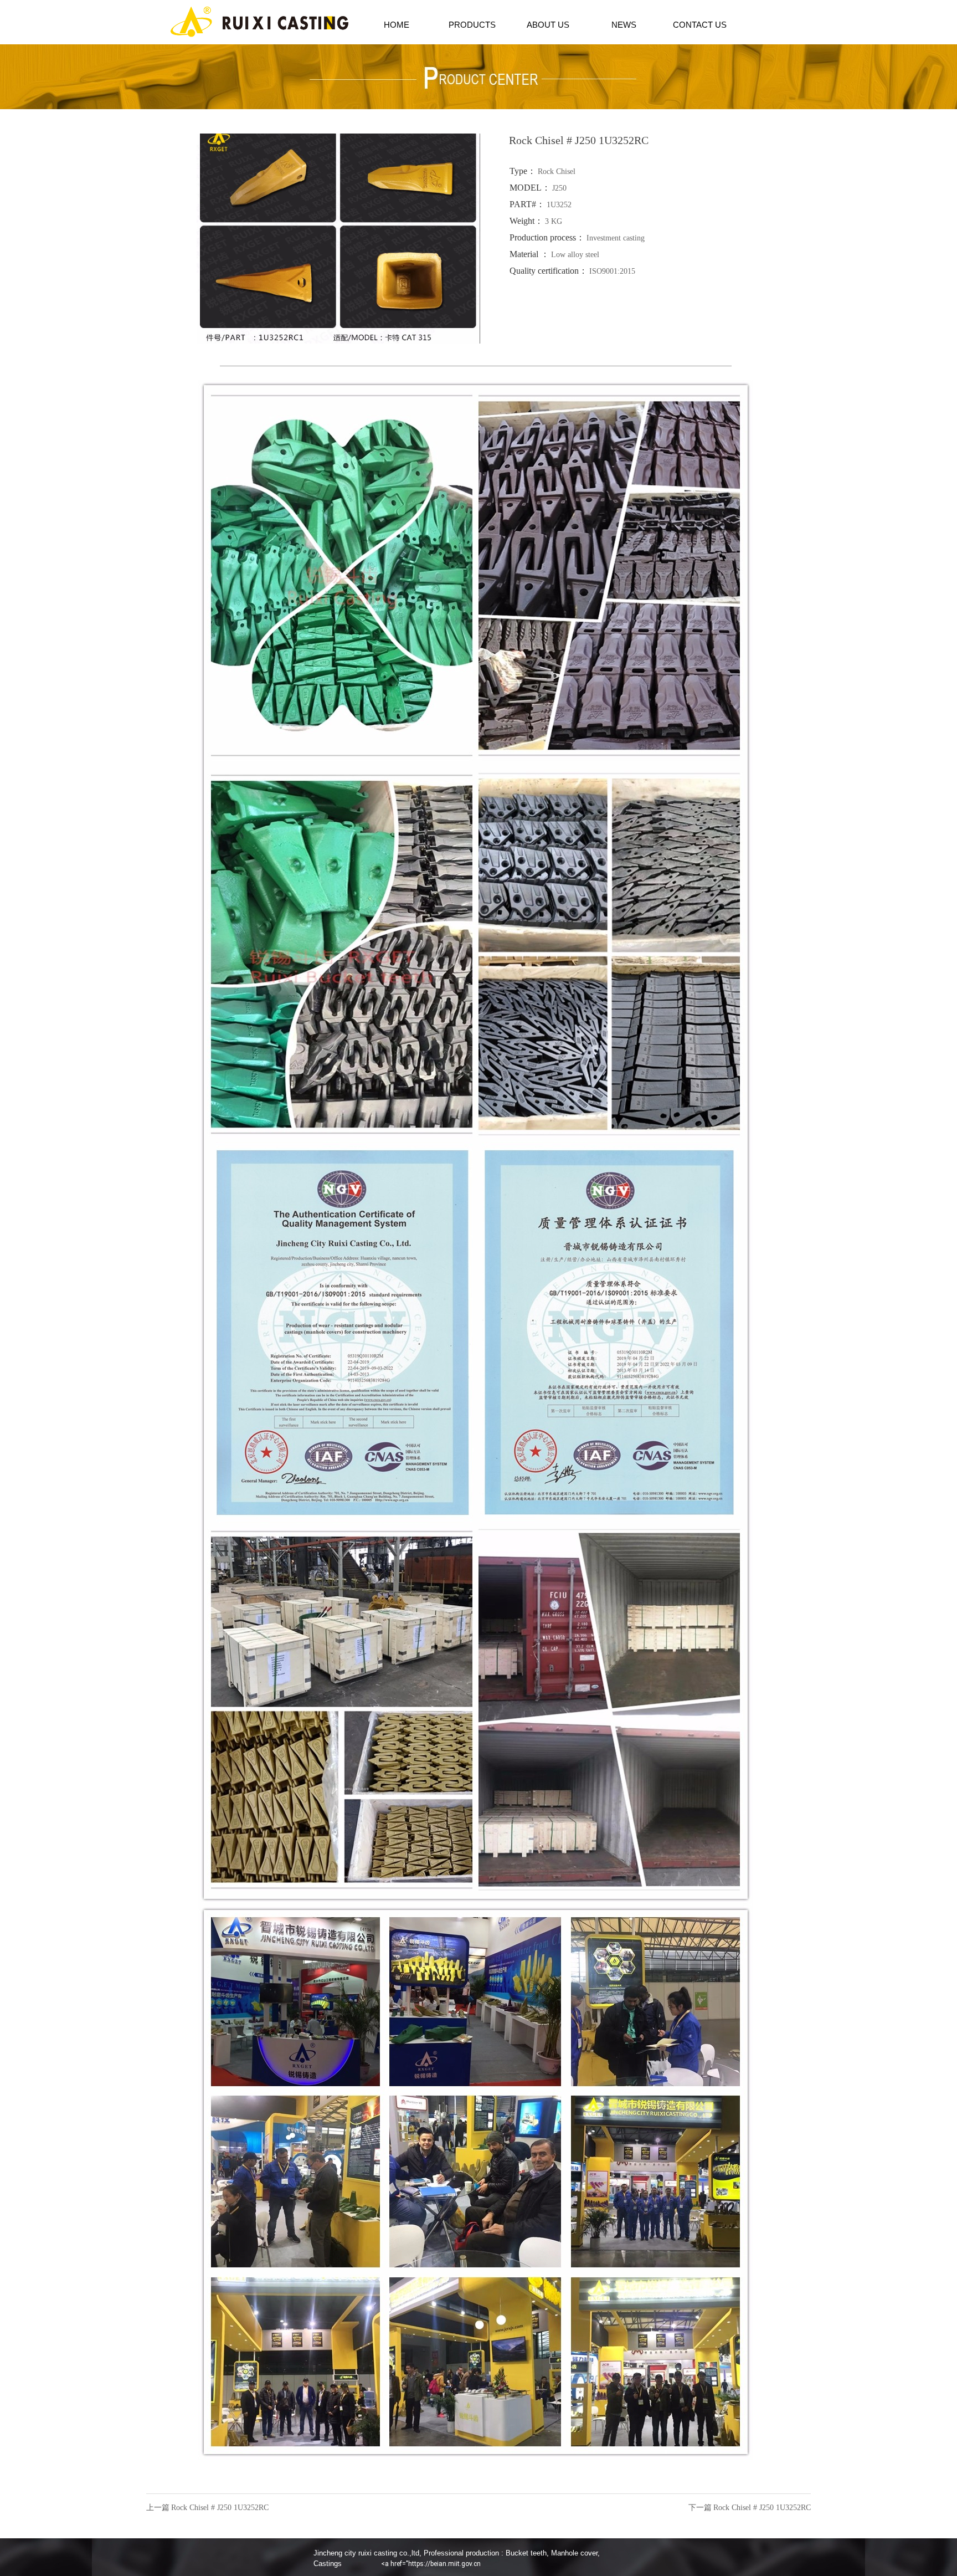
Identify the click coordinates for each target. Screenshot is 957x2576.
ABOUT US (548, 25)
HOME (397, 25)
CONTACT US (700, 25)
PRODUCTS (472, 25)
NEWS (624, 25)
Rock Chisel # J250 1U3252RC (220, 2508)
